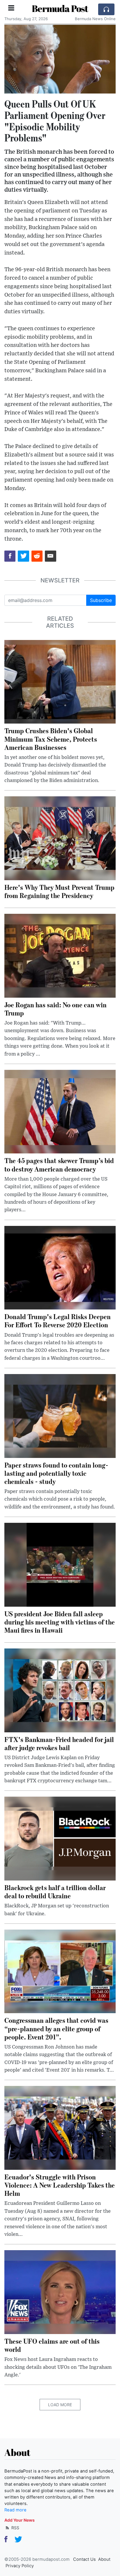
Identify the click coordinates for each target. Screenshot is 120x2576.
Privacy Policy (20, 2566)
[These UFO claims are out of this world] (60, 2292)
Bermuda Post (60, 8)
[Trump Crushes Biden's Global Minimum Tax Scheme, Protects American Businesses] (60, 681)
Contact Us (84, 2559)
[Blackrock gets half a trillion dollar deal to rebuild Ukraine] (60, 1838)
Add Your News (20, 2520)
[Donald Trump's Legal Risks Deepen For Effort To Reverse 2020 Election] (60, 1267)
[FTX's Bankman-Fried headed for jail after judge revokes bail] (60, 1690)
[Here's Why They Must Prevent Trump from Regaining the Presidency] (60, 838)
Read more (15, 2510)
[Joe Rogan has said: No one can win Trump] (60, 955)
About (104, 2559)
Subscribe (101, 600)
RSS (15, 2528)
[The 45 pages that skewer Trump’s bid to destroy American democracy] (60, 1111)
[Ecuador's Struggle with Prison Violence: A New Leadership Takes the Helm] (60, 2127)
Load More (60, 2405)
